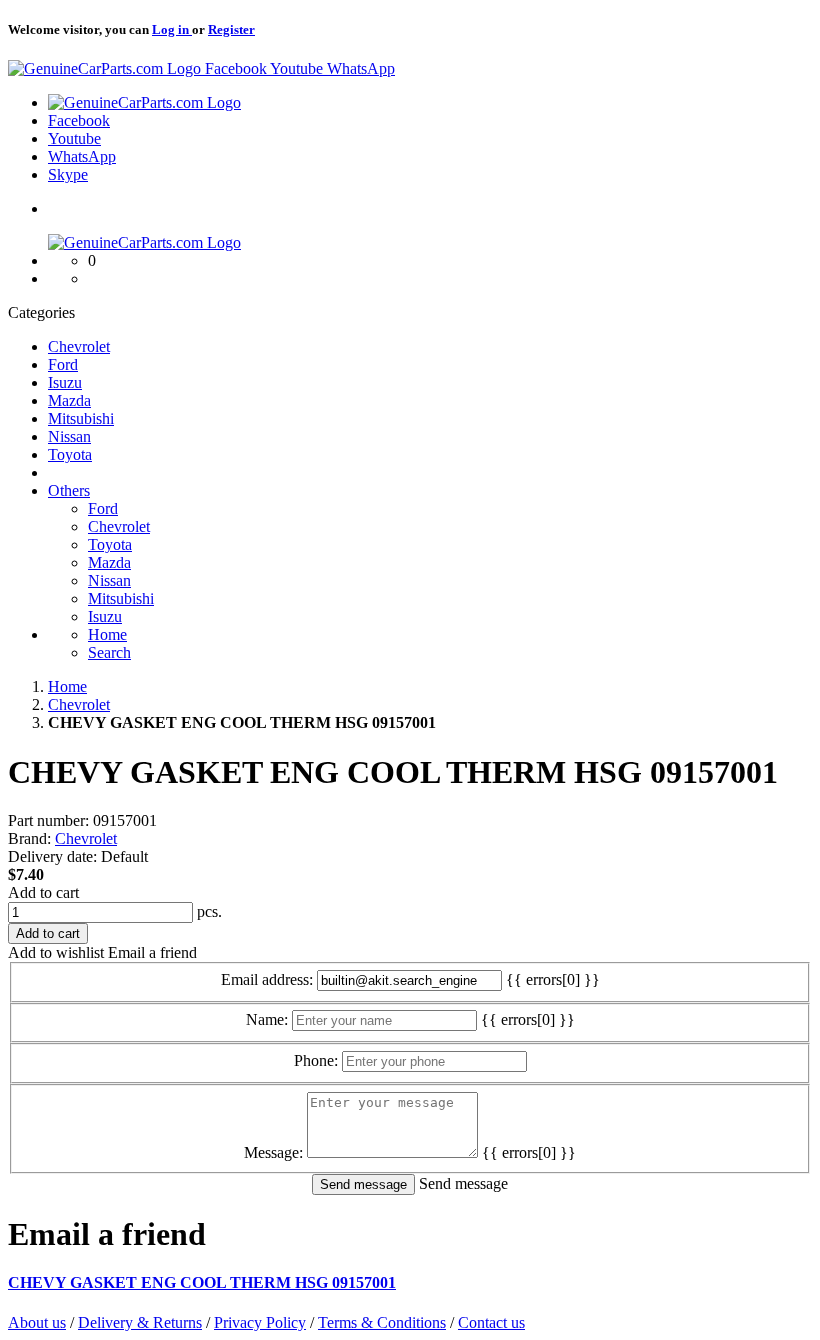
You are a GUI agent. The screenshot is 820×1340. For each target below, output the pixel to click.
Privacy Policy (260, 1322)
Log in (172, 29)
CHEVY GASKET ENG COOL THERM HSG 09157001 (202, 1282)
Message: (273, 1152)
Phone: (316, 1060)
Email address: (267, 979)
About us (37, 1322)
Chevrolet (86, 838)
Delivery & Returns (140, 1322)
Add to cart (43, 892)
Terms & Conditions (382, 1322)
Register (231, 29)
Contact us (491, 1322)
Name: (267, 1019)
